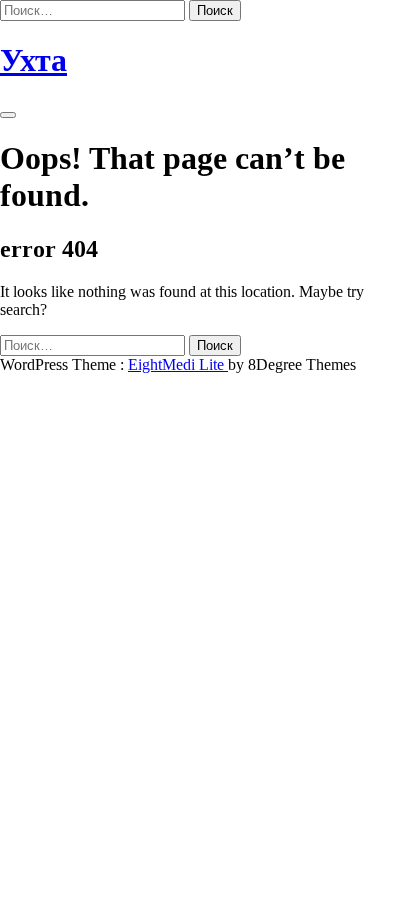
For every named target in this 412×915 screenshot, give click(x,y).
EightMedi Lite (178, 364)
